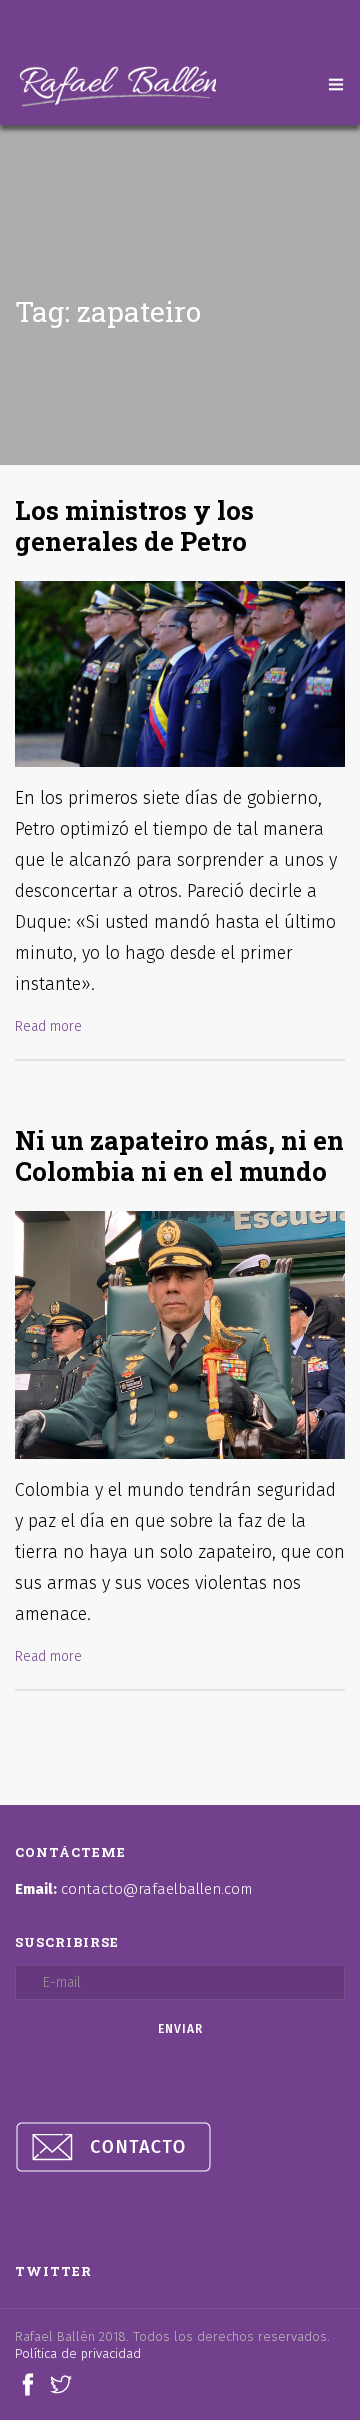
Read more (48, 1027)
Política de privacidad (78, 2353)
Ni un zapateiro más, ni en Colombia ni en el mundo (179, 1155)
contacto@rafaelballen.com (156, 1889)
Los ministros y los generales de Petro (134, 525)
